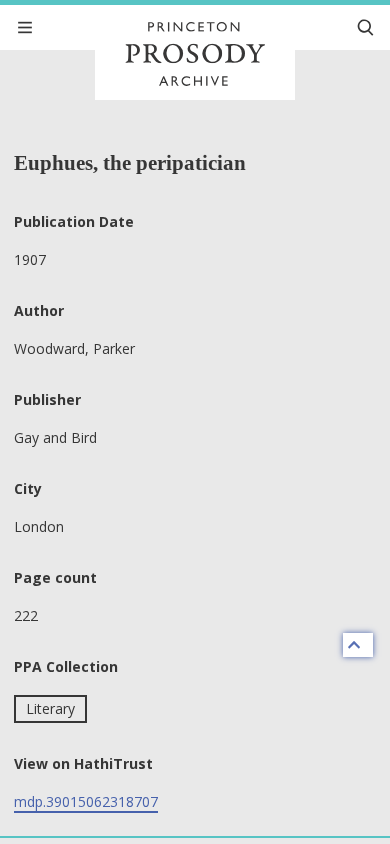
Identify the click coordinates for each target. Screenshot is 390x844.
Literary (50, 708)
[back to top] (358, 645)
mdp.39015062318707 (86, 801)
